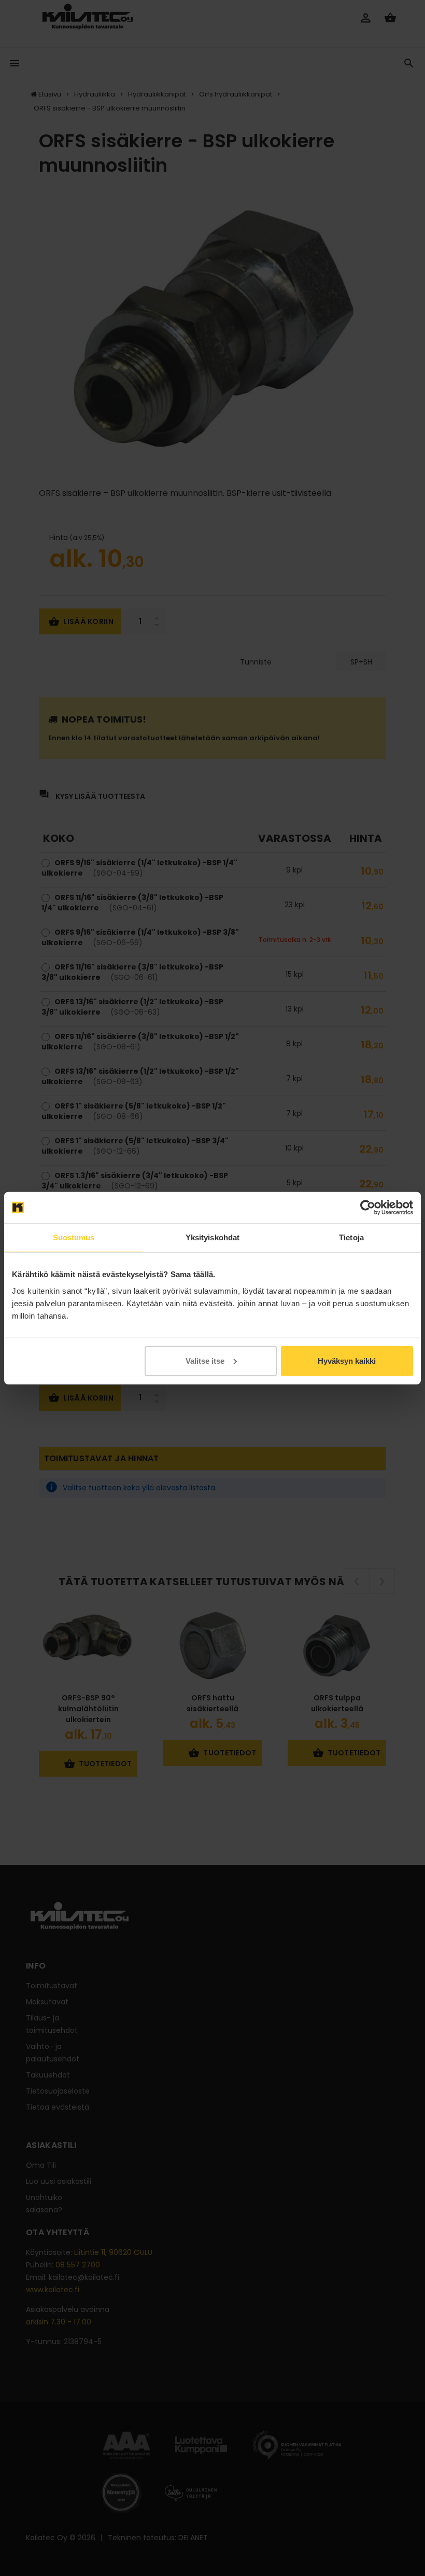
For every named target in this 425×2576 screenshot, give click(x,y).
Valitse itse (205, 1360)
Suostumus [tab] (74, 1237)
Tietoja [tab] (351, 1237)
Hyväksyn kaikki (347, 1360)
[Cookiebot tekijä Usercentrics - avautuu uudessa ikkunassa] (368, 1208)
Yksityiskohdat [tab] (212, 1237)
